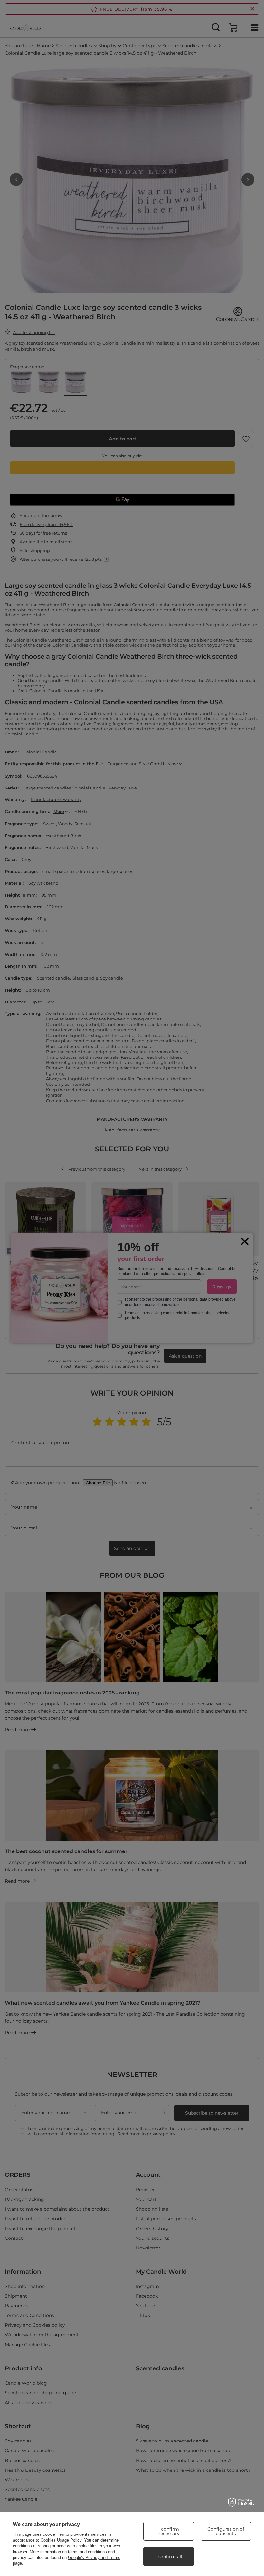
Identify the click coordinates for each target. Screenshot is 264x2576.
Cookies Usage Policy (61, 2540)
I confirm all (169, 2557)
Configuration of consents (226, 2531)
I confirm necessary (169, 2531)
